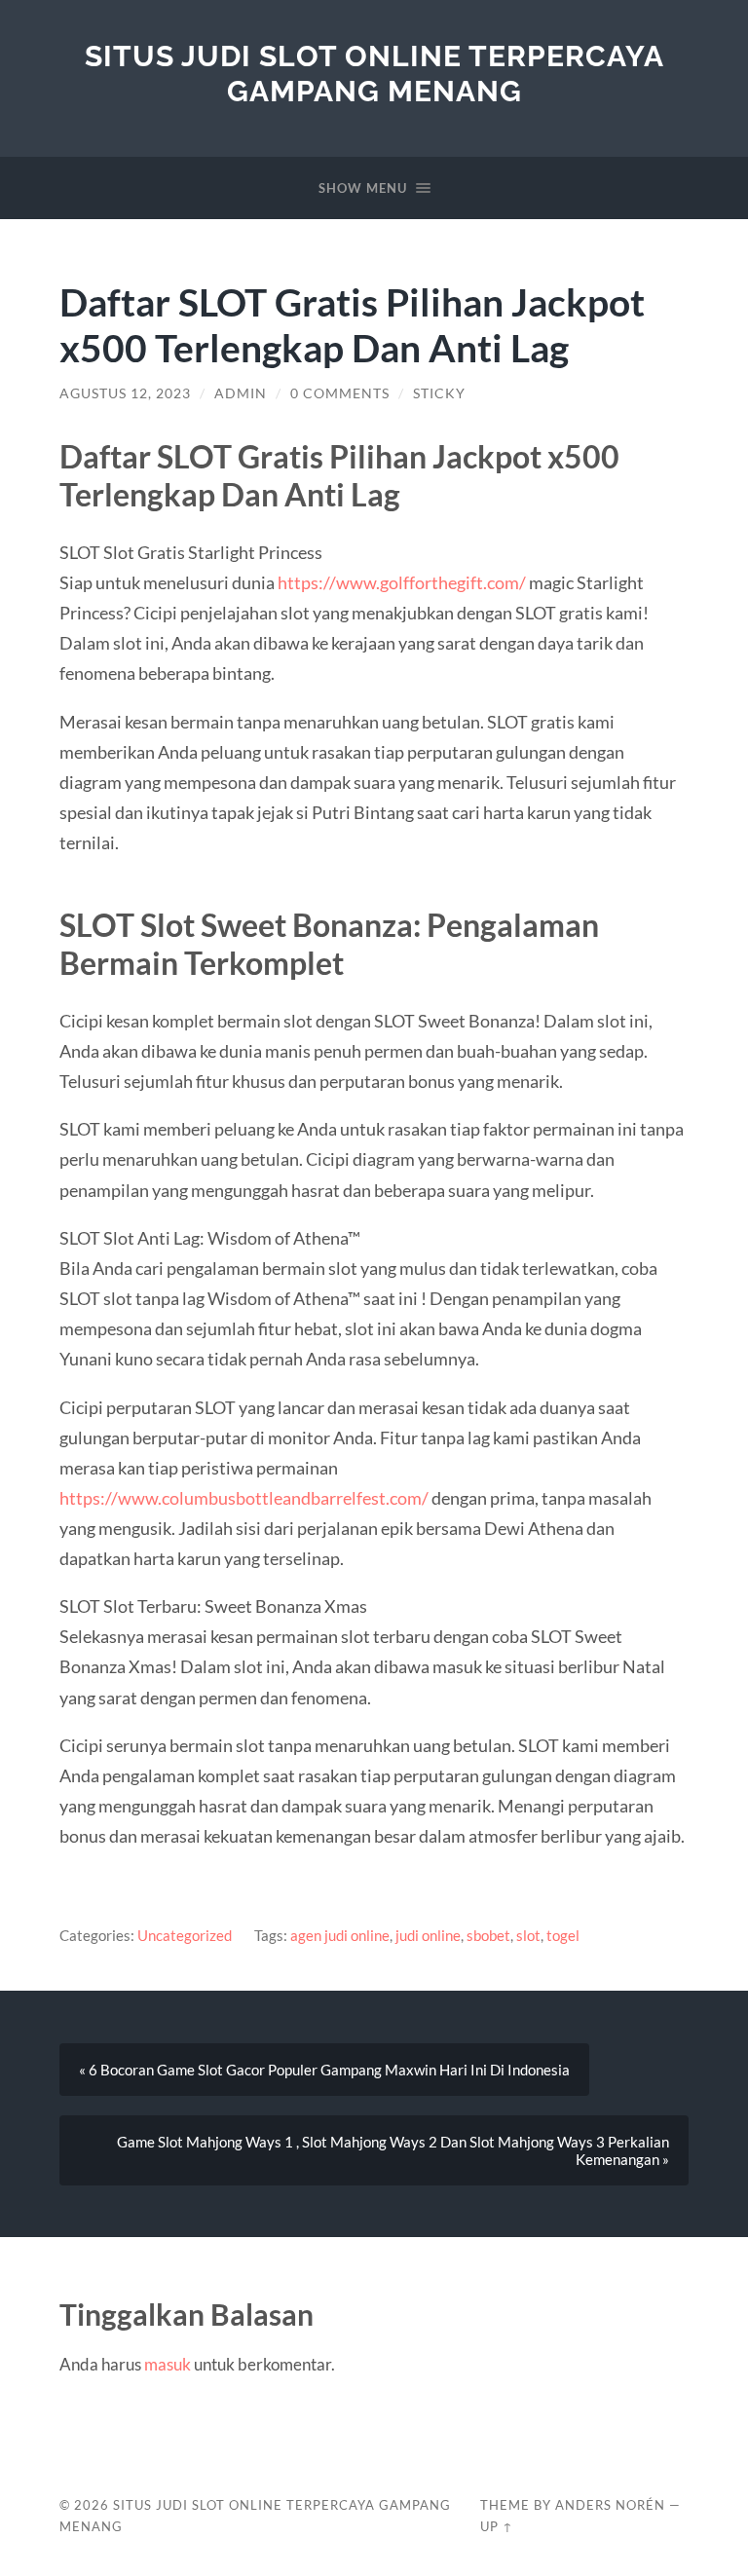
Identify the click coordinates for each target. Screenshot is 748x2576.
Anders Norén (610, 2505)
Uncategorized (185, 1935)
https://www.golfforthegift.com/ (402, 582)
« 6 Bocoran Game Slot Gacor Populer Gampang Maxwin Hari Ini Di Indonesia (324, 2070)
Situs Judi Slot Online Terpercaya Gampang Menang (374, 74)
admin (241, 393)
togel (563, 1935)
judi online (428, 1935)
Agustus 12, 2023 (125, 393)
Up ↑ (497, 2526)
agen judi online (340, 1935)
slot (528, 1935)
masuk (168, 2364)
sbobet (488, 1935)
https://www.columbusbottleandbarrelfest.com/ (244, 1498)
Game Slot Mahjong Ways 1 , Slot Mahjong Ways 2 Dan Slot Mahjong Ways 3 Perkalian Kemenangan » (393, 2150)
